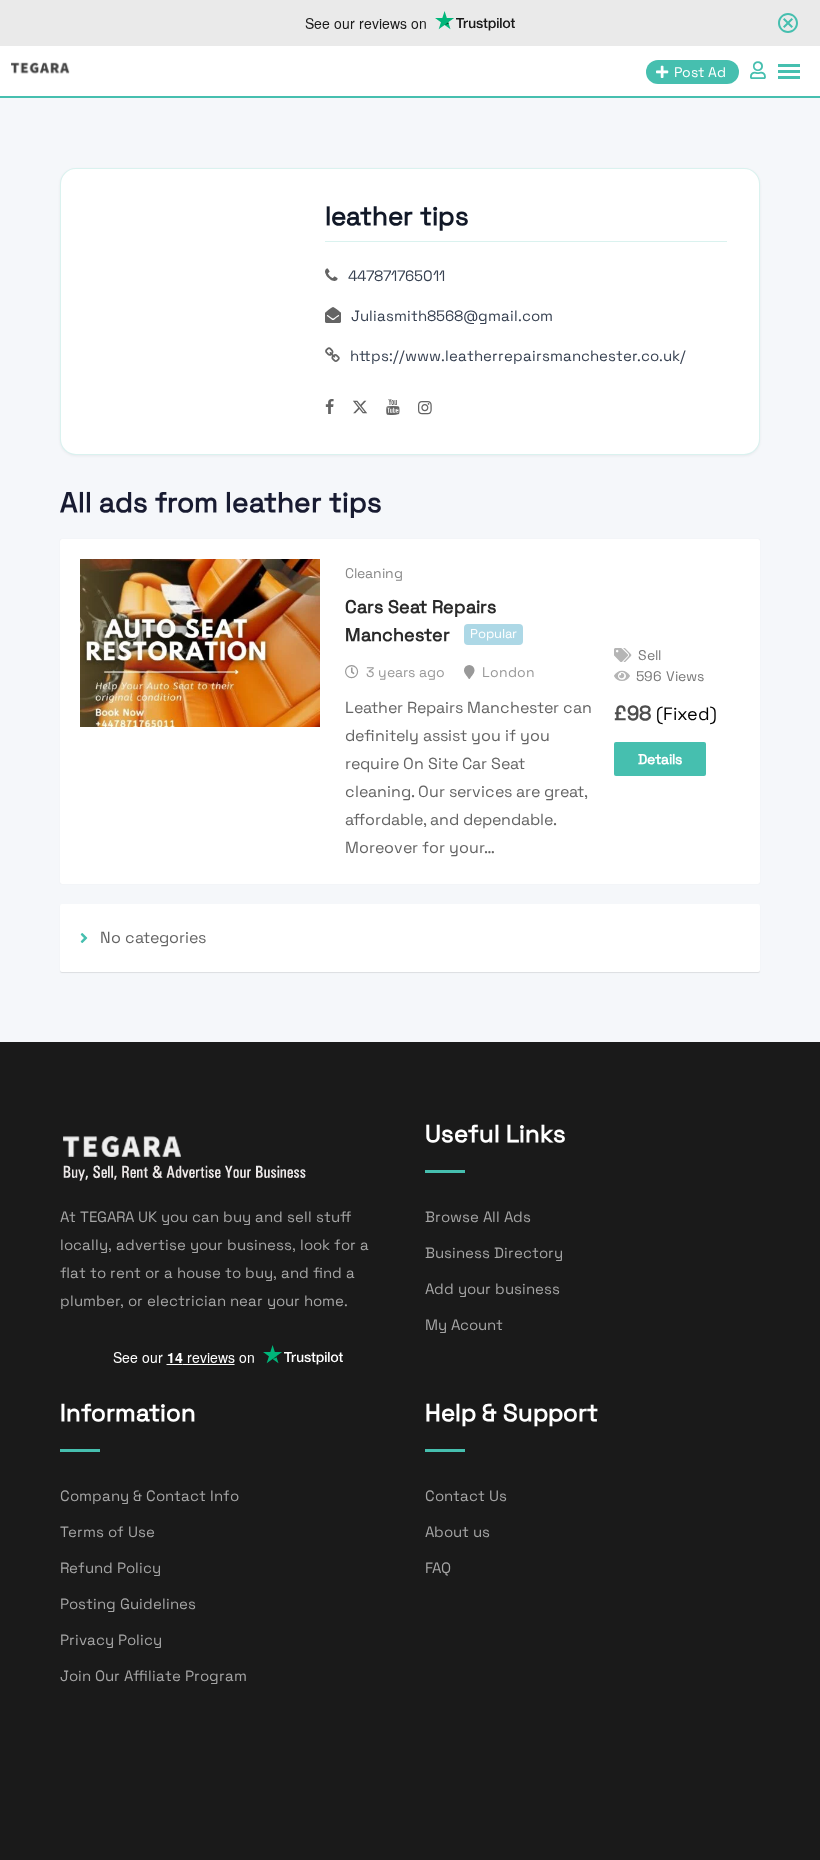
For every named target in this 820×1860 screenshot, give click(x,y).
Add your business (492, 1288)
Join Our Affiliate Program (153, 1675)
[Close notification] (788, 23)
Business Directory (494, 1252)
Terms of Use (107, 1531)
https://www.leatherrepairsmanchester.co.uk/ (518, 355)
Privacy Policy (111, 1639)
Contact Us (466, 1495)
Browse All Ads (478, 1216)
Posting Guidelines (128, 1603)
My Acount (464, 1324)
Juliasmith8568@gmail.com (452, 315)
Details (660, 759)
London (508, 672)
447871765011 (396, 275)
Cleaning (374, 573)
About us (457, 1531)
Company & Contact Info (149, 1495)
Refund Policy (110, 1567)
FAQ (438, 1567)
